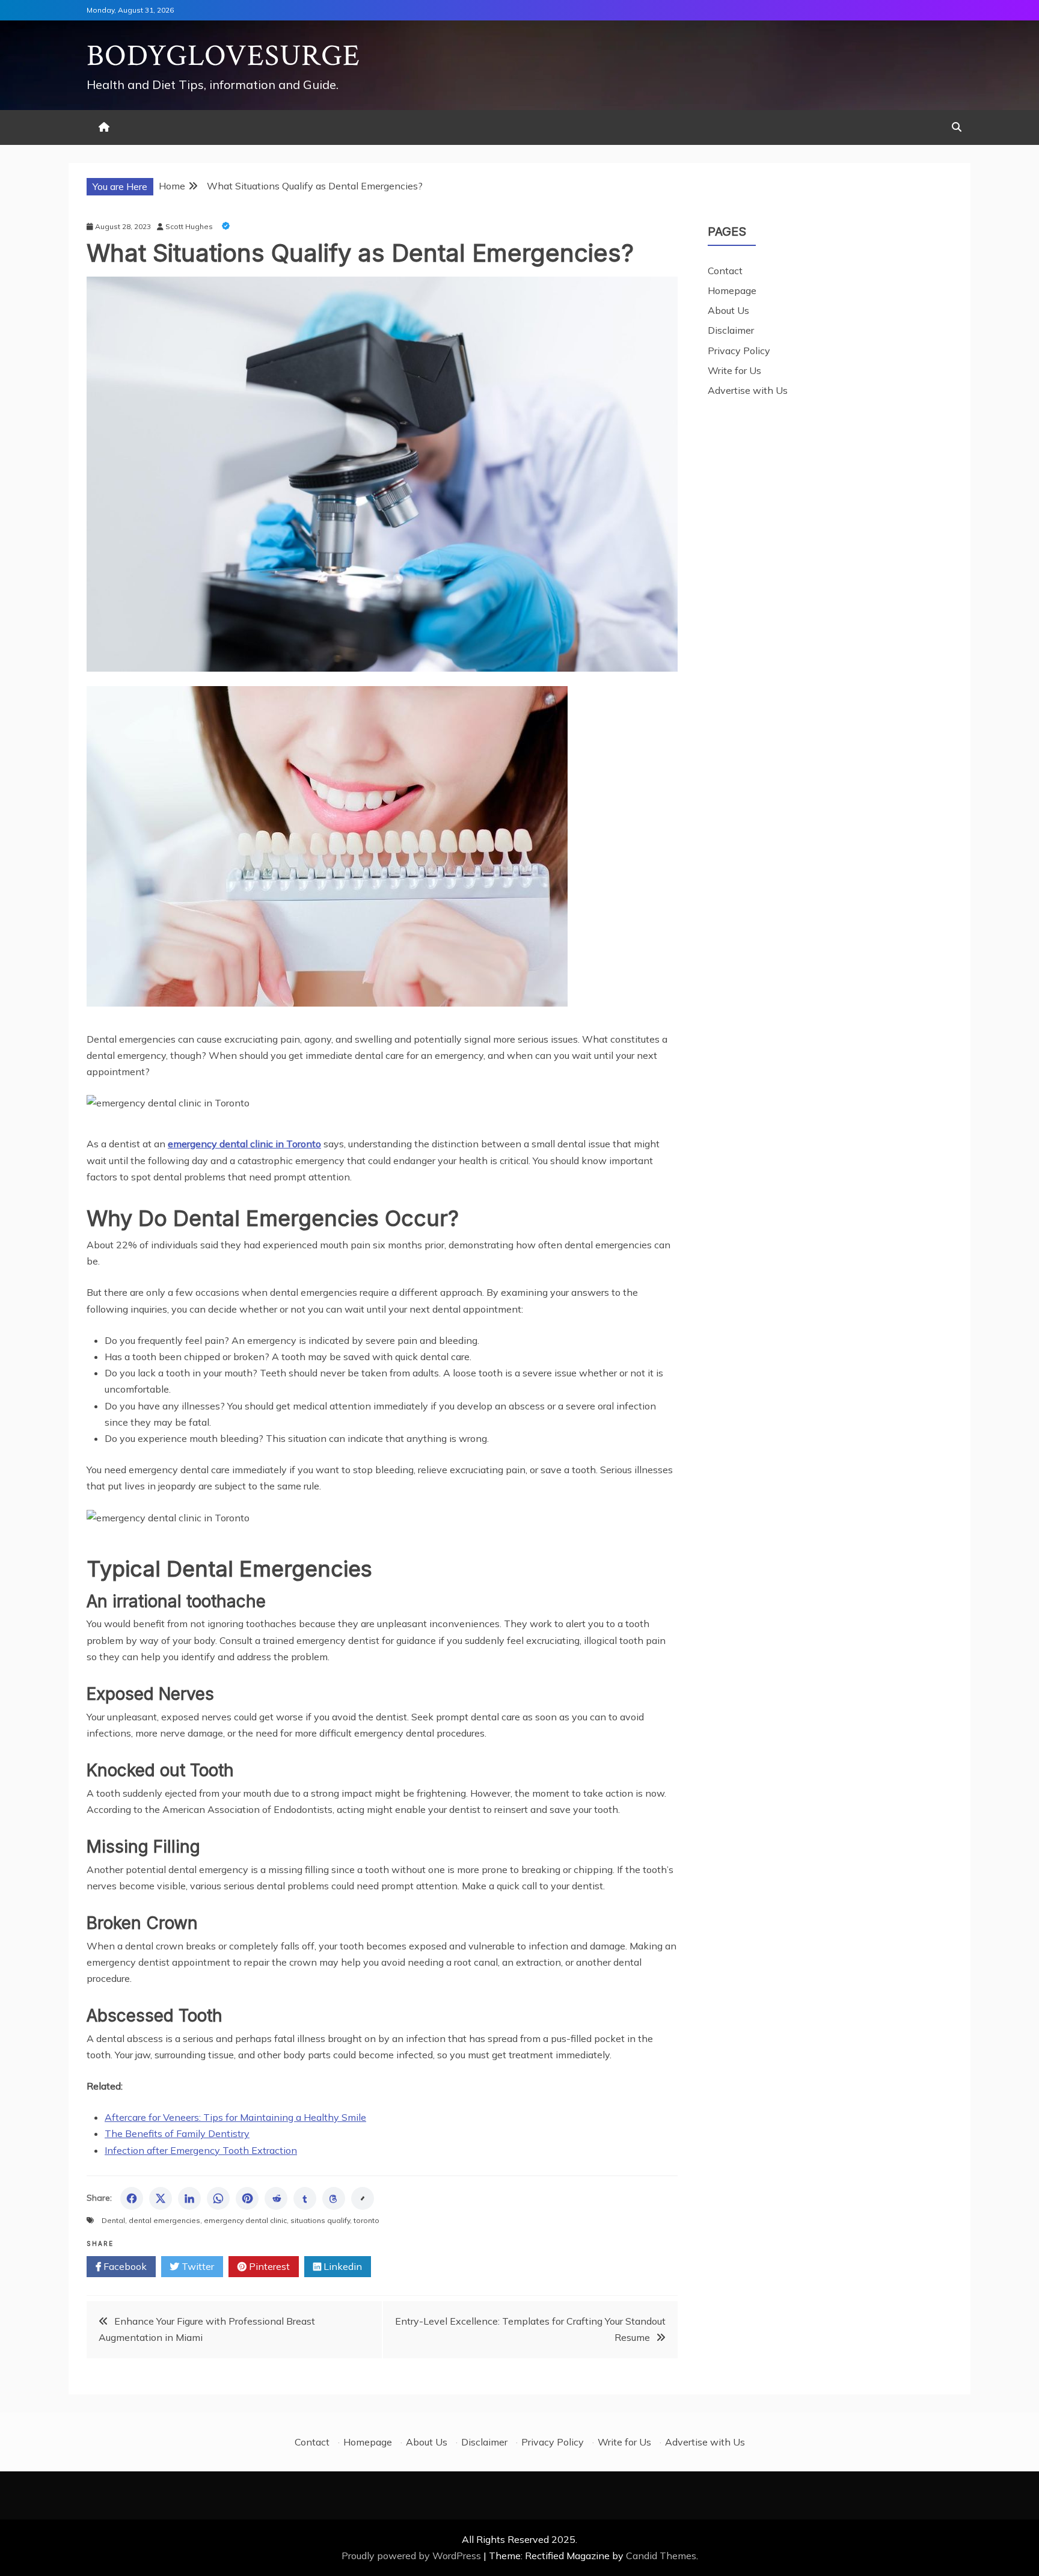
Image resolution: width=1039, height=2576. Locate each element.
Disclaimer (731, 330)
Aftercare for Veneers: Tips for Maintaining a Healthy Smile (235, 2117)
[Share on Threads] (334, 2198)
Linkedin (342, 2266)
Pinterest (268, 2266)
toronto (366, 2220)
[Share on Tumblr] (305, 2198)
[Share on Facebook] (132, 2198)
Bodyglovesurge (223, 56)
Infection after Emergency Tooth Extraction (201, 2150)
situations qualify (320, 2220)
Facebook (124, 2266)
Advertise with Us (748, 390)
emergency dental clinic (245, 2220)
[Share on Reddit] (276, 2198)
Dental (113, 2220)
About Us (728, 310)
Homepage (732, 290)
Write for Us (734, 370)
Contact (725, 271)
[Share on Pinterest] (247, 2198)
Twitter (197, 2266)
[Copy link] (363, 2198)
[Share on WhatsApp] (218, 2198)
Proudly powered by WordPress (412, 2556)
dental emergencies (164, 2220)
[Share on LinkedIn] (189, 2198)
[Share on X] (161, 2198)
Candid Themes (661, 2556)
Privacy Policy (739, 351)
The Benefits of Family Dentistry (177, 2133)
